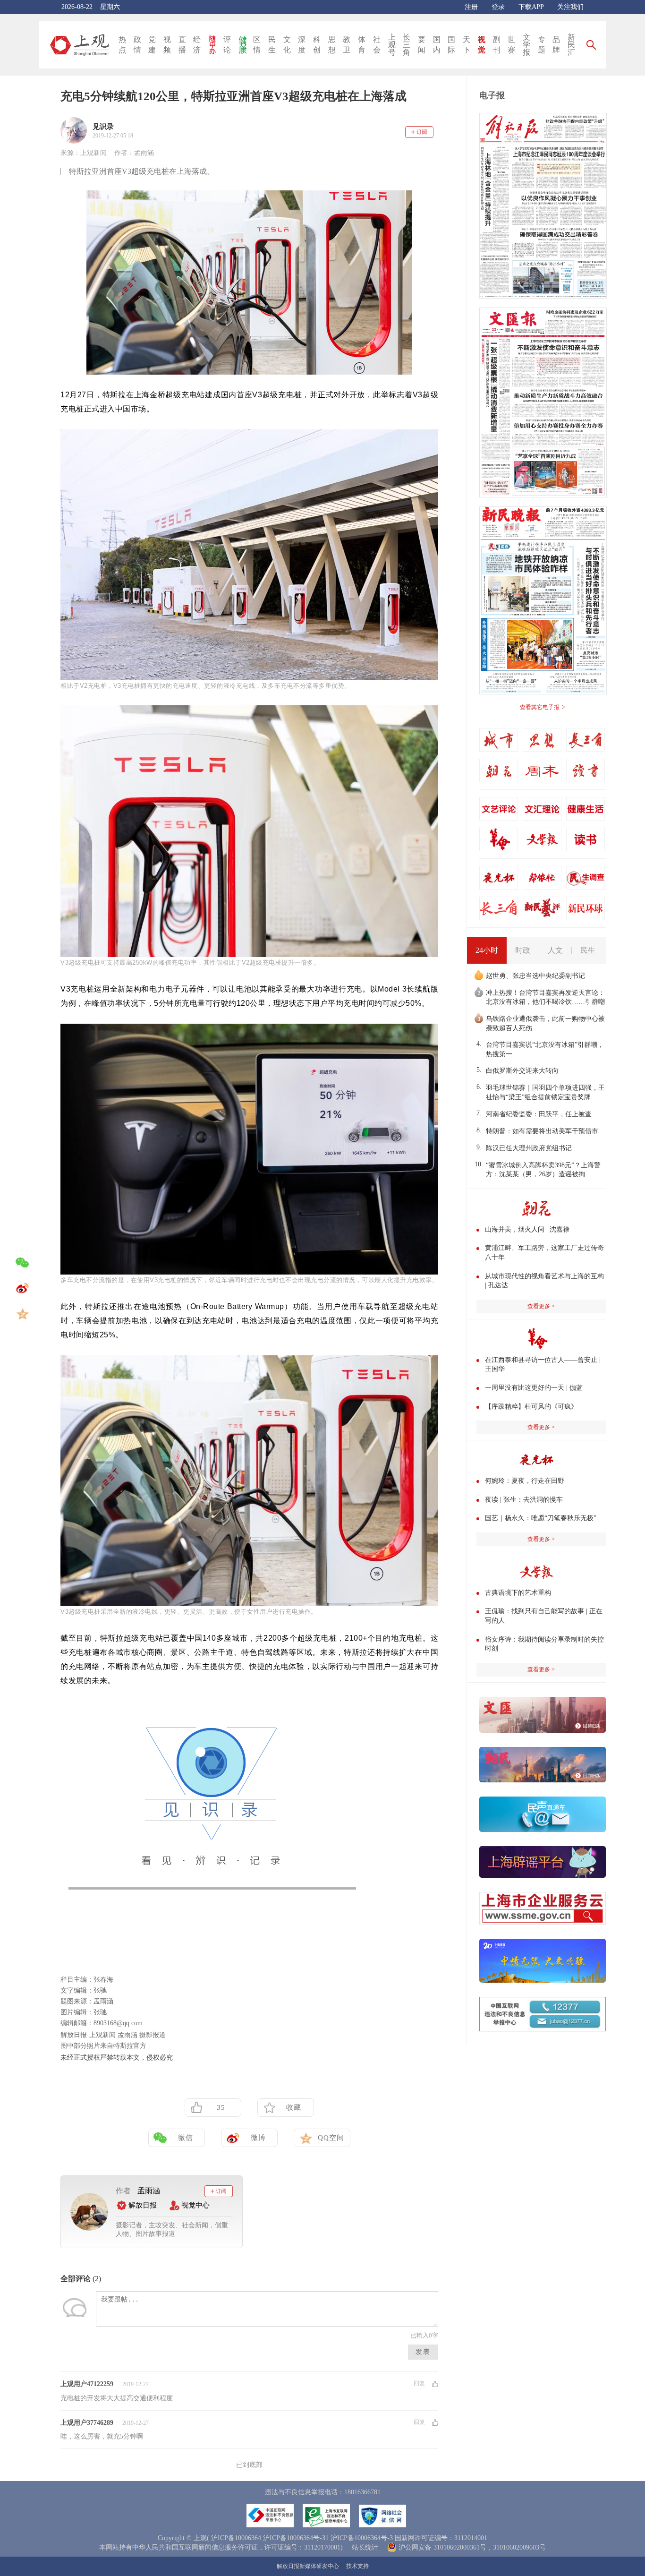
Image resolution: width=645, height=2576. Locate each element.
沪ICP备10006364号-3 (362, 2538)
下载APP (531, 7)
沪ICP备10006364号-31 (296, 2538)
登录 (498, 7)
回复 (419, 2384)
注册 (471, 7)
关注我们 (570, 7)
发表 (423, 2352)
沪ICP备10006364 (236, 2538)
